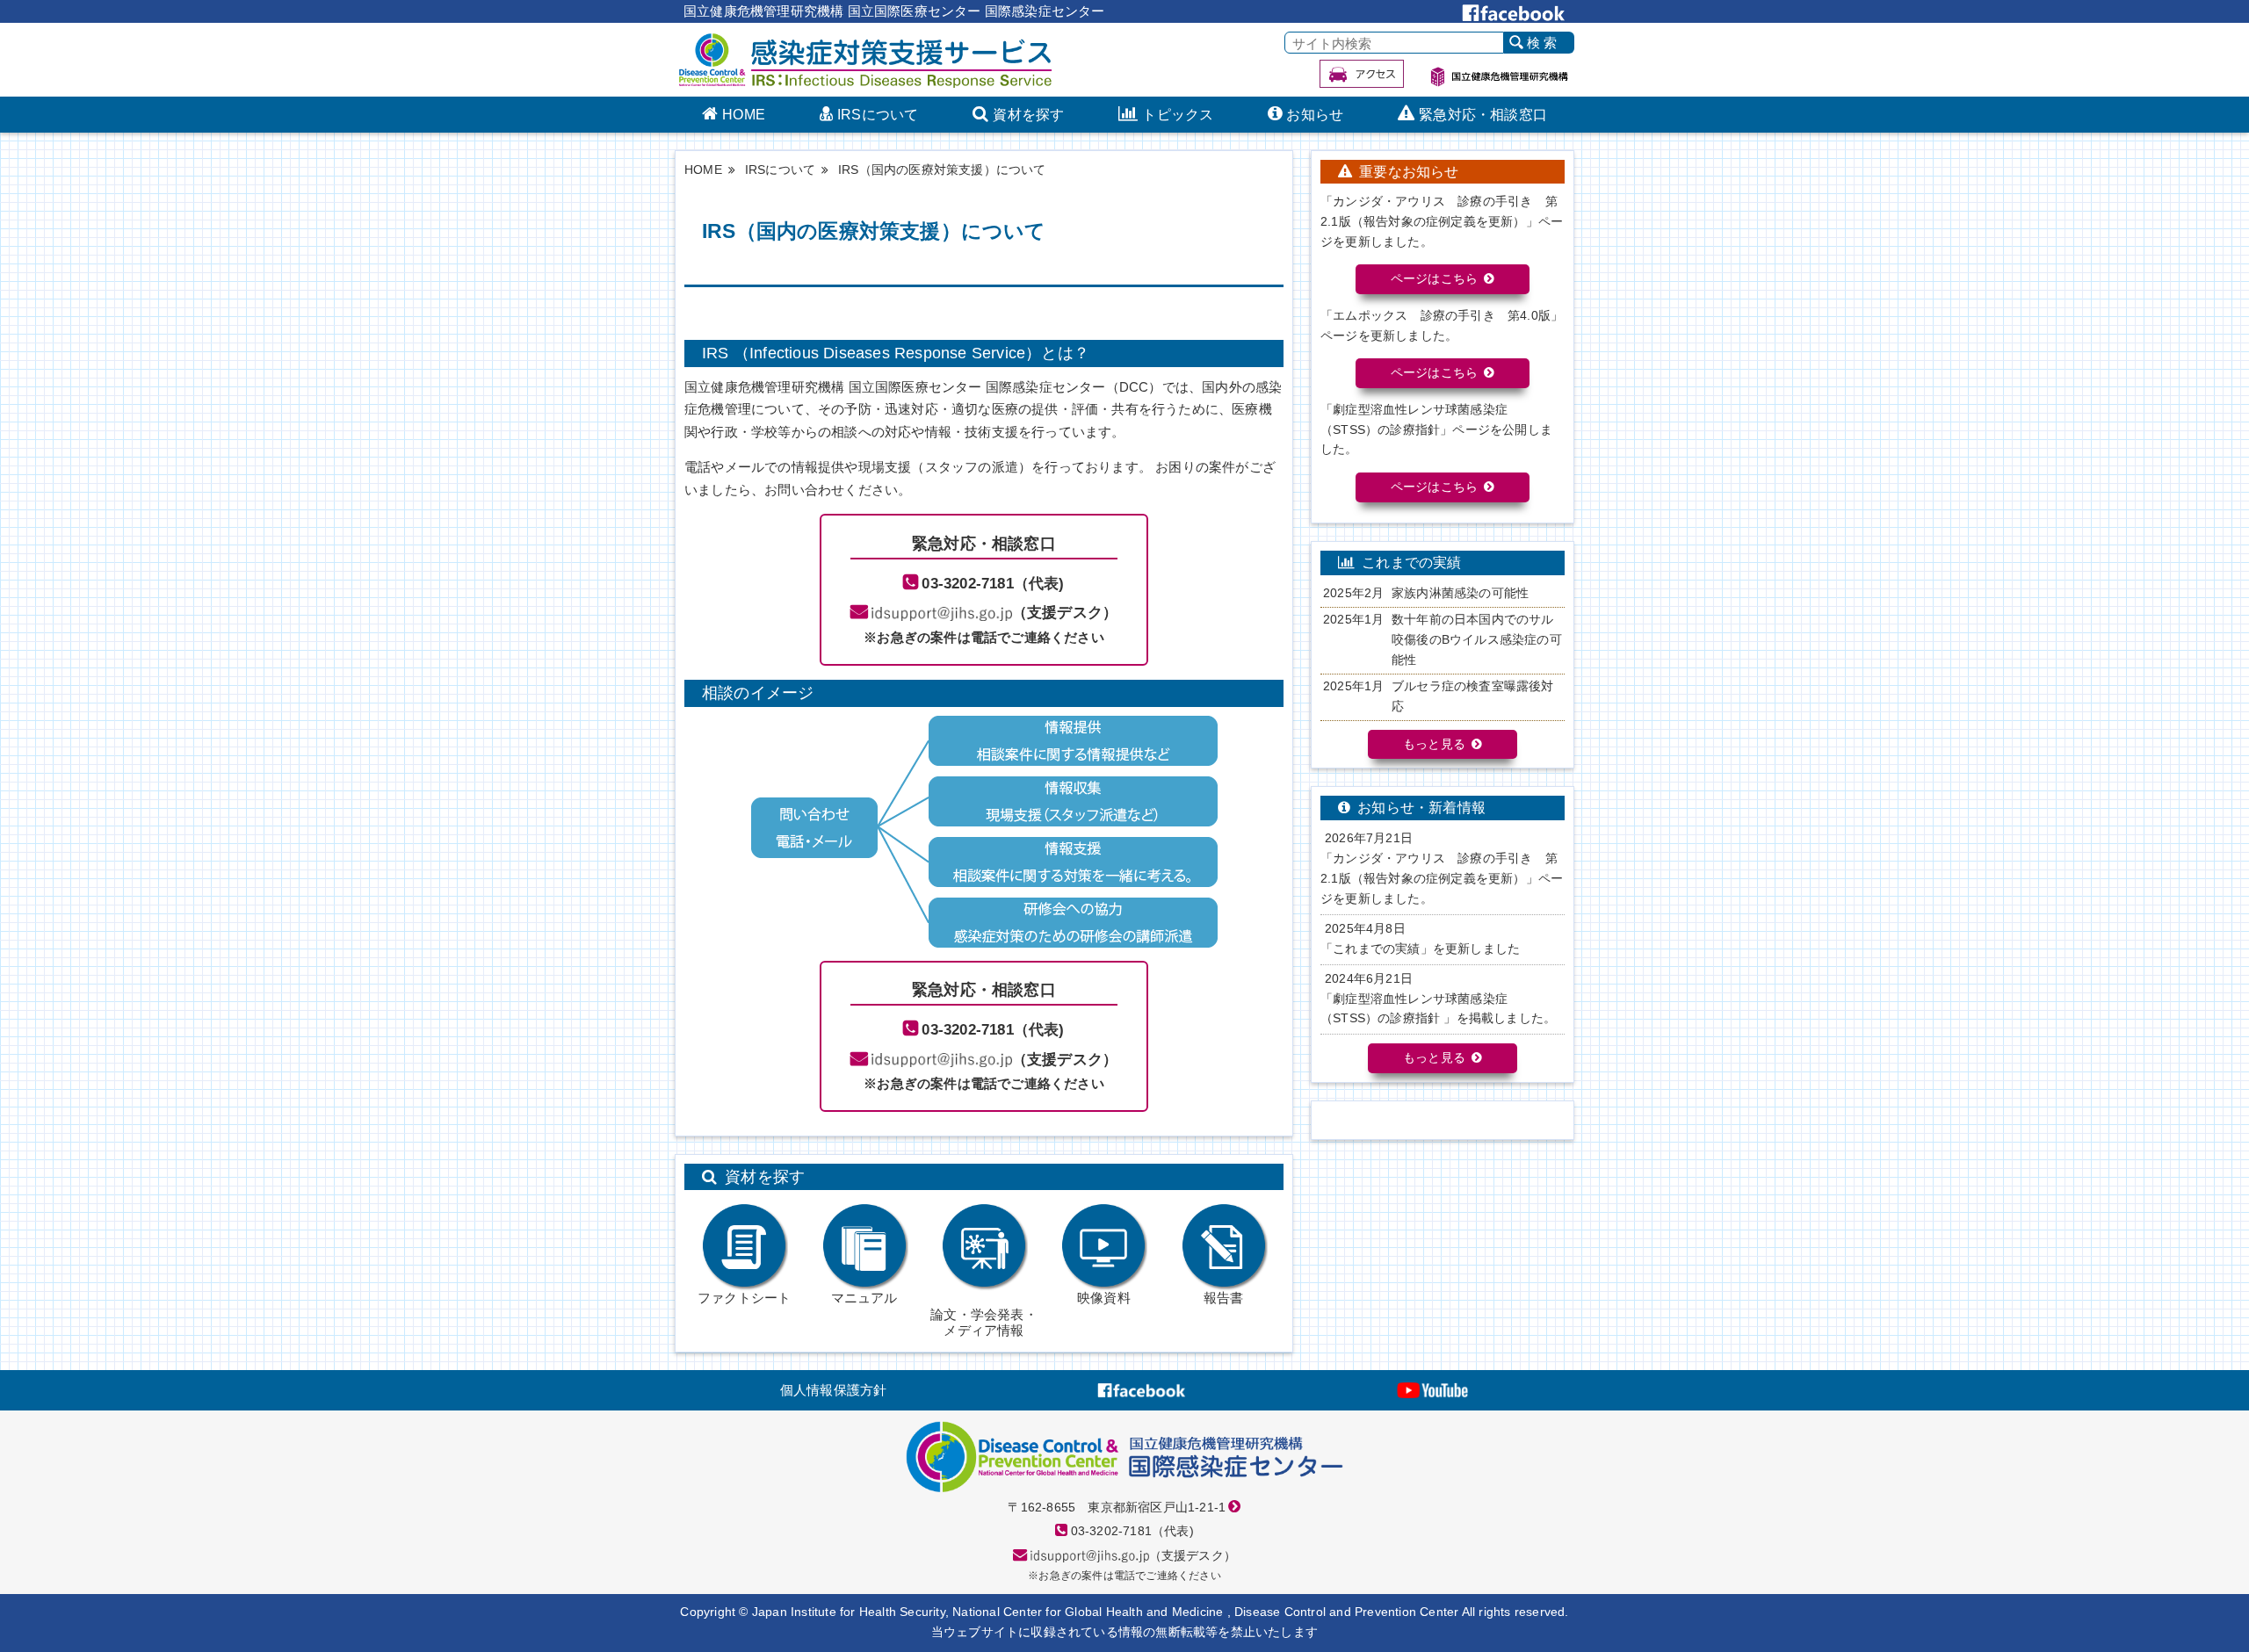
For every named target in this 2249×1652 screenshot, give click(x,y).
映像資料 (1104, 1298)
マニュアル (864, 1298)
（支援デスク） (1065, 612)
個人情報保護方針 (834, 1390)
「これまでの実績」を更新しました (1420, 949)
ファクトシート (744, 1298)
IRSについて (878, 115)
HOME (744, 115)
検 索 (1542, 43)
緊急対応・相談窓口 (1483, 115)
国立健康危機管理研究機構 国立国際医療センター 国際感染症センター (894, 11)
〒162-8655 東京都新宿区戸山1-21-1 (1117, 1508)
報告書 (1224, 1298)
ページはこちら (1434, 279)
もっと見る (1434, 744)
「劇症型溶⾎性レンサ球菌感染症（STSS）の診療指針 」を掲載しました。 (1438, 1009)
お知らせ (1315, 115)
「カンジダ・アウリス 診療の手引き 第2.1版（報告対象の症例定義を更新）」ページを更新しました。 (1442, 879)
